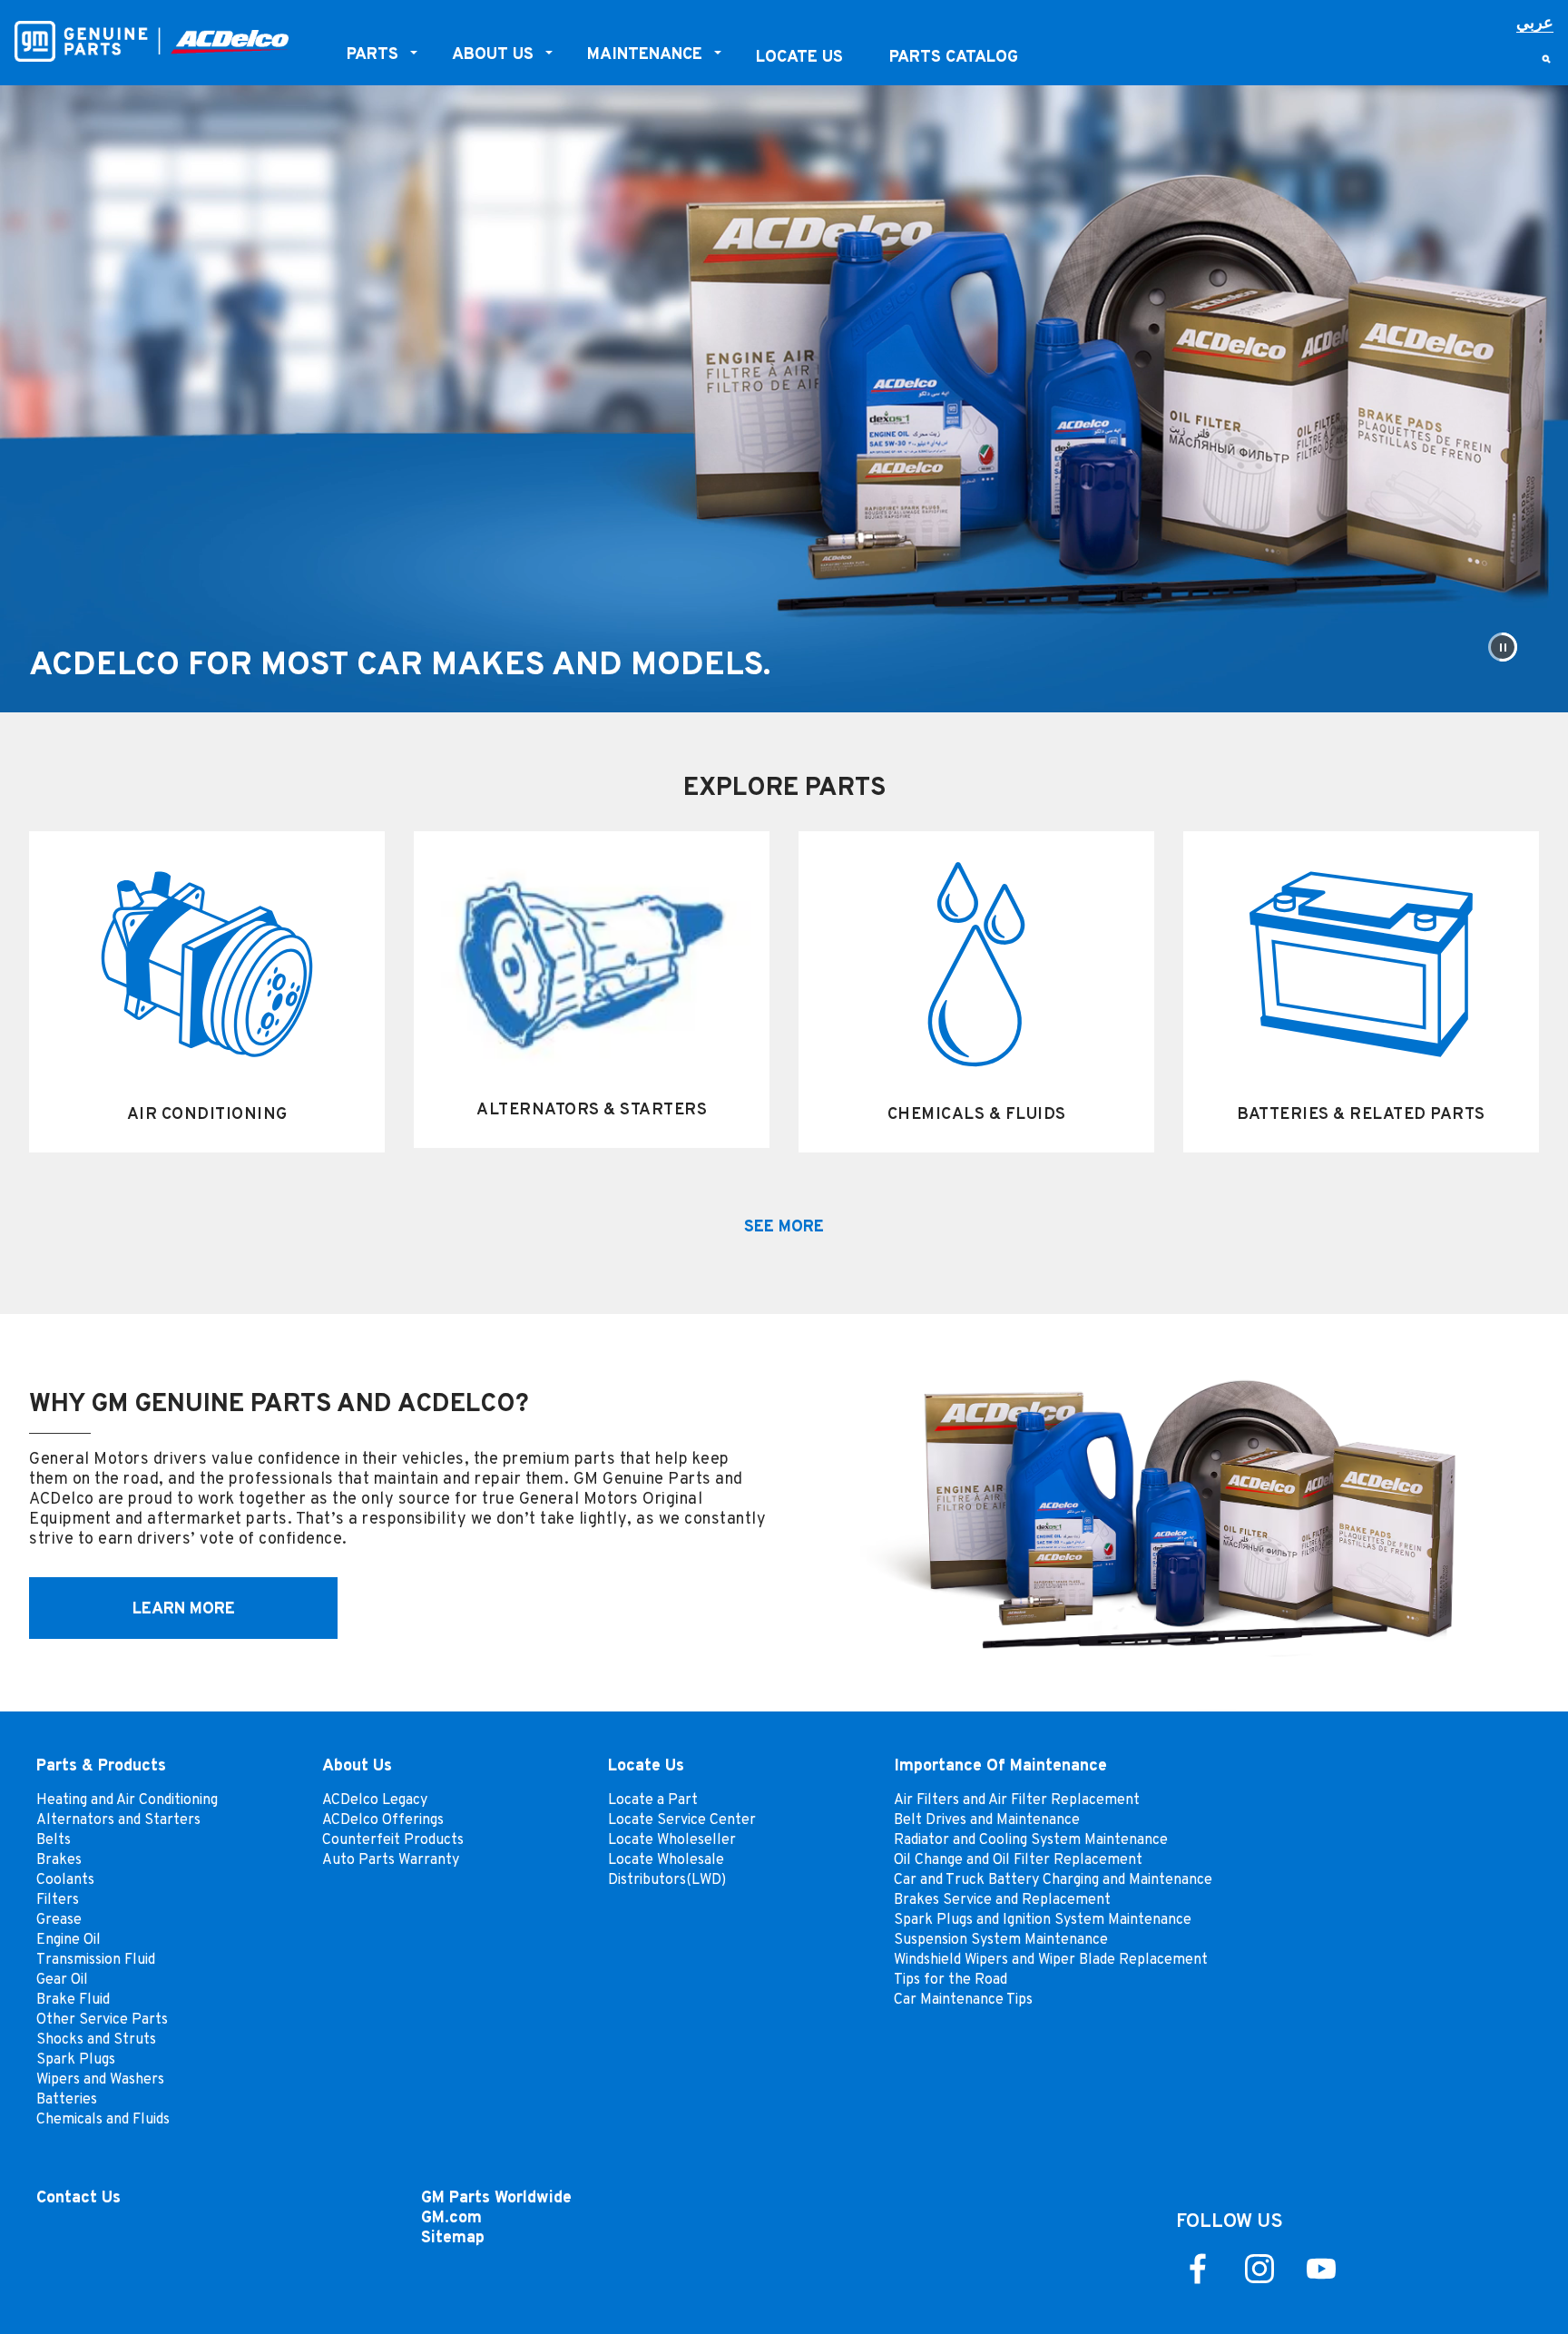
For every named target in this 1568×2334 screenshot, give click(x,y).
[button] (1503, 647)
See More (784, 1226)
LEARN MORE (184, 1608)
